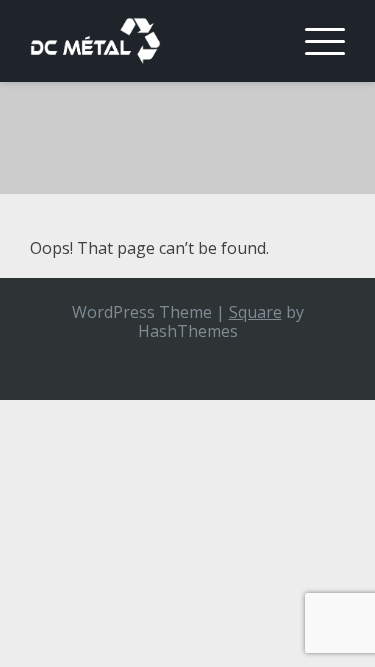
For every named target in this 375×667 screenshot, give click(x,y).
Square (255, 312)
